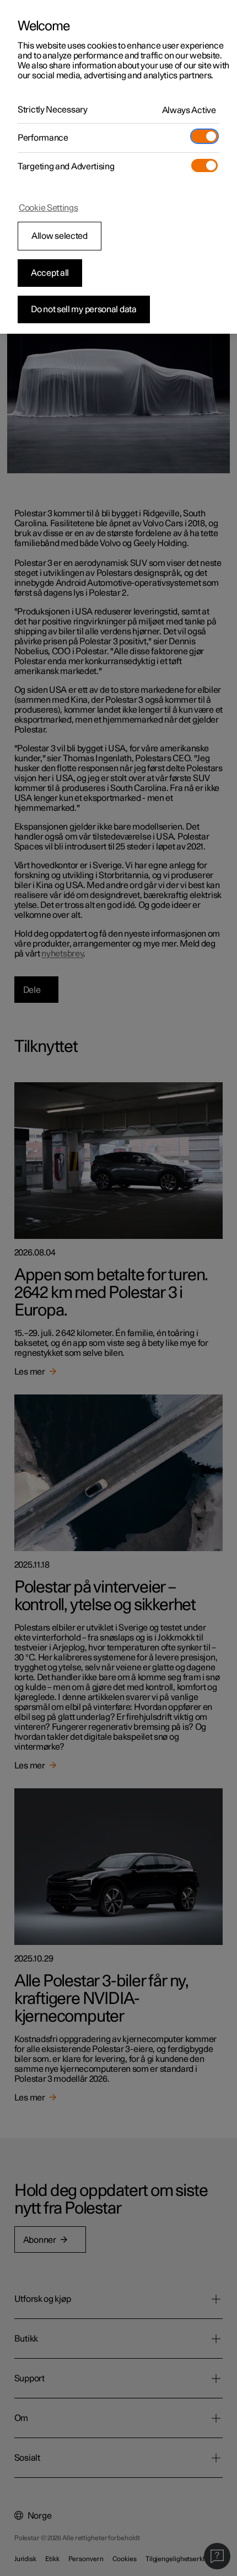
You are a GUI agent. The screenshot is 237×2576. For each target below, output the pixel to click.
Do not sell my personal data (84, 309)
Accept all (50, 273)
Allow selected (60, 236)
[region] (118, 167)
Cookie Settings (49, 208)
